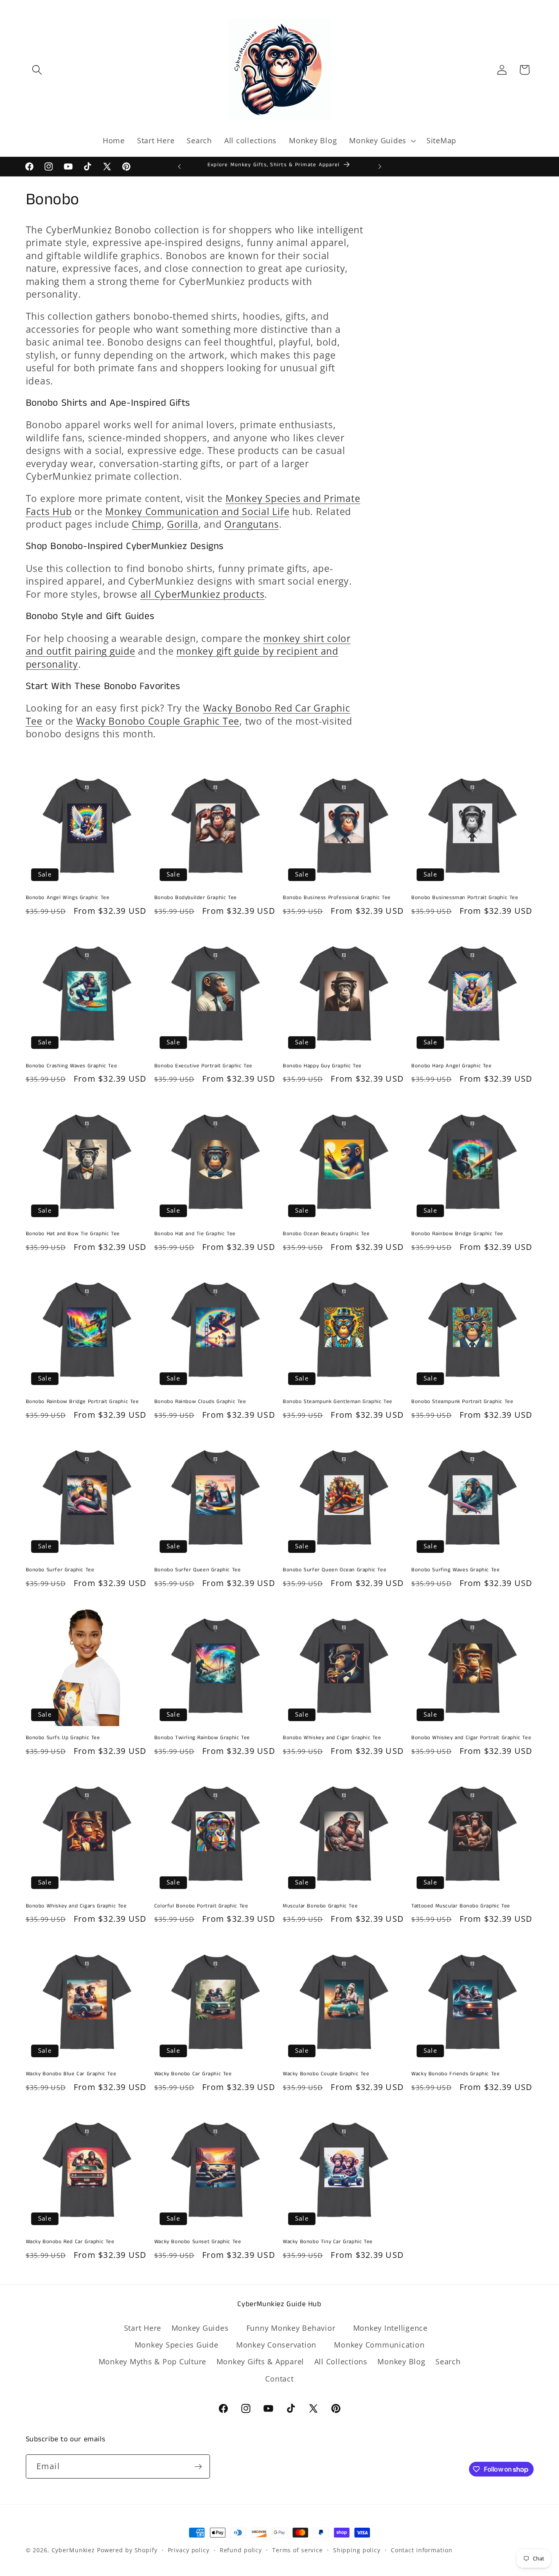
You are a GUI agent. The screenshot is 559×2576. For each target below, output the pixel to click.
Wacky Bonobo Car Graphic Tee (193, 2074)
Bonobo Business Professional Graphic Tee (337, 898)
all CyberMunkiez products (203, 594)
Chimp (147, 524)
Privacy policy (189, 2550)
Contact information (422, 2550)
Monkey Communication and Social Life (197, 512)
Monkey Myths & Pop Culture (153, 2361)
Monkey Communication (379, 2345)
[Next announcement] (380, 167)
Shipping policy (357, 2550)
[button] (37, 70)
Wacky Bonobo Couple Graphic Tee (158, 721)
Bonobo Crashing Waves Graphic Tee (72, 1066)
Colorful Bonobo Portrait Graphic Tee (201, 1906)
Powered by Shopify (127, 2550)
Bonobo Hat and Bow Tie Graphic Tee (73, 1234)
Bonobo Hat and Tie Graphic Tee (195, 1234)
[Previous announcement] (179, 167)
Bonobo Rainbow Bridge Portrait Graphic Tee (82, 1402)
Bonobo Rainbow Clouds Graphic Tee (200, 1402)
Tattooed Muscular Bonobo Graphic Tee (461, 1906)
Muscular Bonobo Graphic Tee (320, 1906)
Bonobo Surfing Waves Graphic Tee (455, 1570)
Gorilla (183, 524)
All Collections (341, 2361)
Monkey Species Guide (177, 2345)
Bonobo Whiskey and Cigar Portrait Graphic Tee (471, 1738)
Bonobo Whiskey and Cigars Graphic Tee (76, 1906)
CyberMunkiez (73, 2550)
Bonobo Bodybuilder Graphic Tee (196, 898)
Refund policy (241, 2550)
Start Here (143, 2327)
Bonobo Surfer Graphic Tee (60, 1570)
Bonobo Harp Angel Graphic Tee (451, 1066)
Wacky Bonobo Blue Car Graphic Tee (71, 2074)
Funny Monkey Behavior (291, 2327)
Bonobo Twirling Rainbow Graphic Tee (202, 1738)
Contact (279, 2378)
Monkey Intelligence (390, 2327)
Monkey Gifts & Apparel (260, 2361)
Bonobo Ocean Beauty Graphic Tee (326, 1234)
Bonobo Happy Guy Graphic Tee (322, 1066)
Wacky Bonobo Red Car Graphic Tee (70, 2242)
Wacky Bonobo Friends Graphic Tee (455, 2074)
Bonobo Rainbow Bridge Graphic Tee (457, 1234)
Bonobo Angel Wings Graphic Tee (68, 898)
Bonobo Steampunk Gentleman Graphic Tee (338, 1402)
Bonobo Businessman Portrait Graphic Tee (465, 898)
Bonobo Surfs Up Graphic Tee (63, 1738)
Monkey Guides (200, 2327)
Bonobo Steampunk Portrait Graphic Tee (462, 1402)
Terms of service (298, 2550)
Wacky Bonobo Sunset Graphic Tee (198, 2242)
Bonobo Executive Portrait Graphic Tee (203, 1066)
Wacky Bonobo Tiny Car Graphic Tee (328, 2242)
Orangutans (252, 524)
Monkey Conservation (276, 2345)
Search (448, 2361)
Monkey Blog (401, 2361)
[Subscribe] (198, 2467)
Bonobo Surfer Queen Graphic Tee (198, 1570)
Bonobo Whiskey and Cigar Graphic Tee (332, 1738)
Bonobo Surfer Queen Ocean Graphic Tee (335, 1570)
